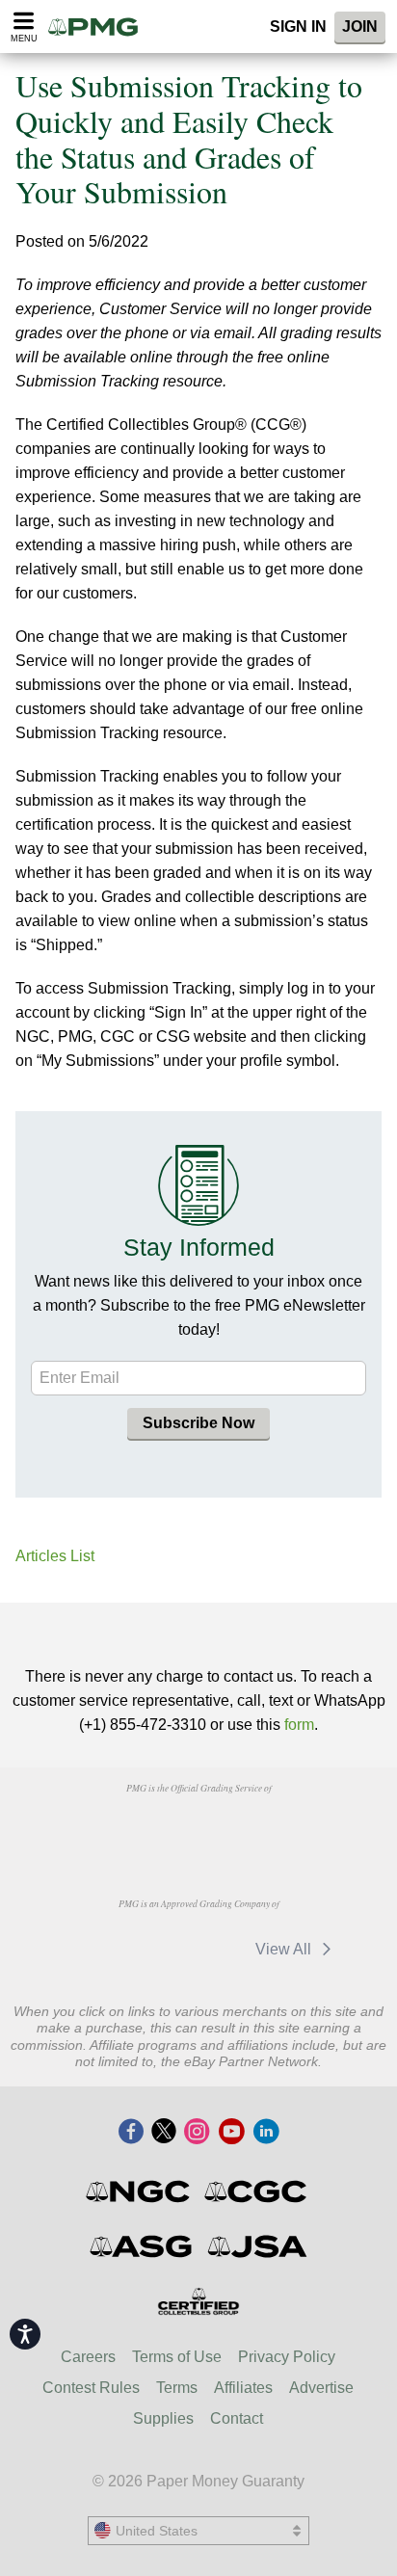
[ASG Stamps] (142, 2246)
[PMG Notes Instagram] (197, 2133)
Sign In (298, 27)
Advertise (321, 2388)
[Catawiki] (196, 1949)
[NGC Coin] (139, 2191)
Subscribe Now (198, 1423)
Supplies (163, 2418)
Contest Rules (91, 2388)
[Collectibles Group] (199, 2301)
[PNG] (196, 1831)
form (299, 1725)
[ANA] (98, 1831)
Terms (177, 2388)
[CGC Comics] (257, 2191)
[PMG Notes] (99, 27)
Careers (88, 2357)
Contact (237, 2418)
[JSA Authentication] (257, 2246)
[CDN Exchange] (98, 1949)
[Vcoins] (296, 1831)
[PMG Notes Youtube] (231, 2133)
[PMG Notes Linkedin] (266, 2133)
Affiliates (243, 2388)
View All (285, 1949)
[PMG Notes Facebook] (131, 2133)
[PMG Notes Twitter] (164, 2133)
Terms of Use (177, 2357)
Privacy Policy (287, 2357)
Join (360, 27)
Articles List (55, 1556)
